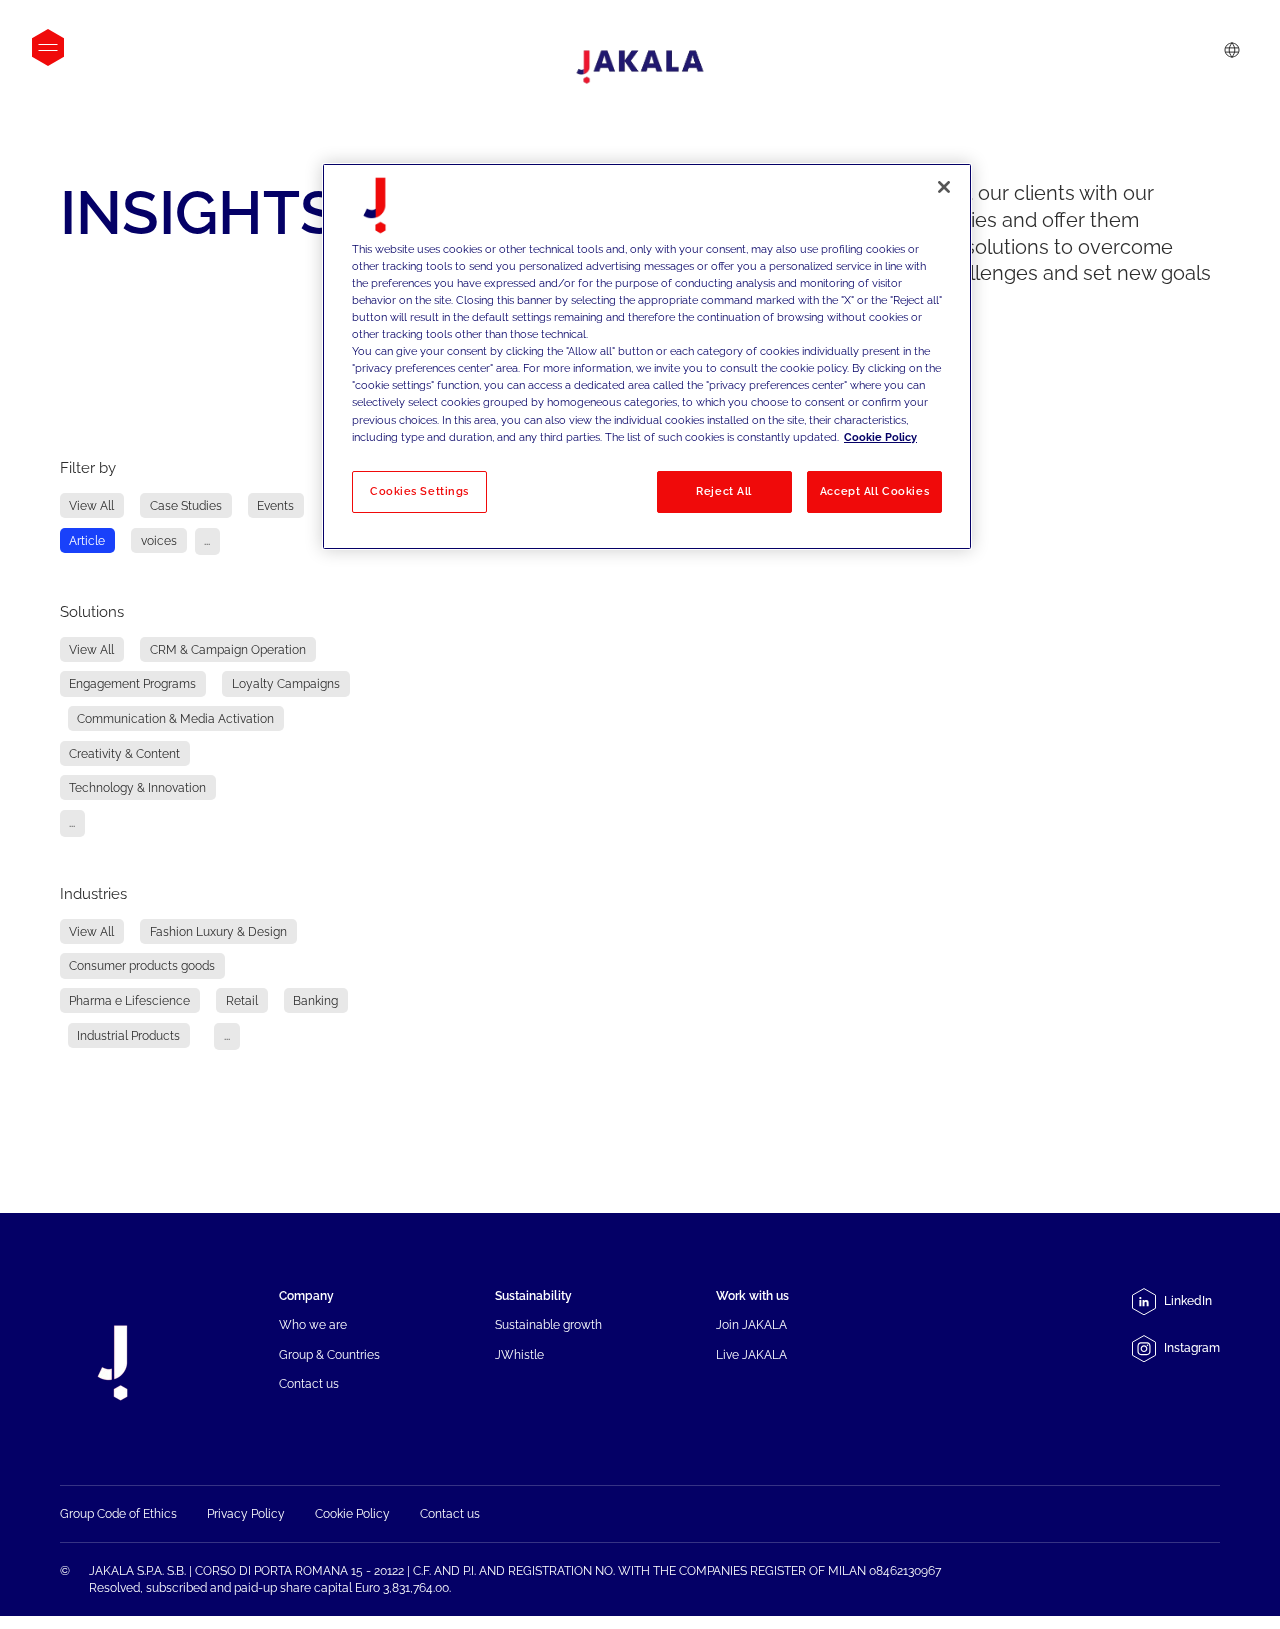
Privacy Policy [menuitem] (246, 1513)
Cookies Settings (419, 491)
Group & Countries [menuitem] (329, 1354)
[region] (647, 356)
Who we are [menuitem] (313, 1324)
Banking (315, 1000)
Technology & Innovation (137, 787)
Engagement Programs (132, 684)
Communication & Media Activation (175, 718)
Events (275, 505)
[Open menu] (48, 47)
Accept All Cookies (874, 491)
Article (87, 540)
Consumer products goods (142, 966)
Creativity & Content (124, 753)
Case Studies (186, 505)
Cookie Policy (880, 437)
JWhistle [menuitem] (519, 1354)
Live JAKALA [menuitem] (751, 1354)
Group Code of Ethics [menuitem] (118, 1513)
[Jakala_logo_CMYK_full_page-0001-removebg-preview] (640, 67)
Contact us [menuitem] (309, 1383)
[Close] (944, 187)
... (207, 540)
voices (159, 540)
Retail (242, 1000)
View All (91, 505)
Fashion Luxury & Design (218, 931)
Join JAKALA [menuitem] (751, 1324)
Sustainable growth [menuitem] (548, 1324)
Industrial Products (128, 1035)
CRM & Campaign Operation (228, 649)
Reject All (724, 491)
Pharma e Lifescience (129, 1000)
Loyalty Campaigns (286, 684)
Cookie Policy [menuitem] (352, 1513)
